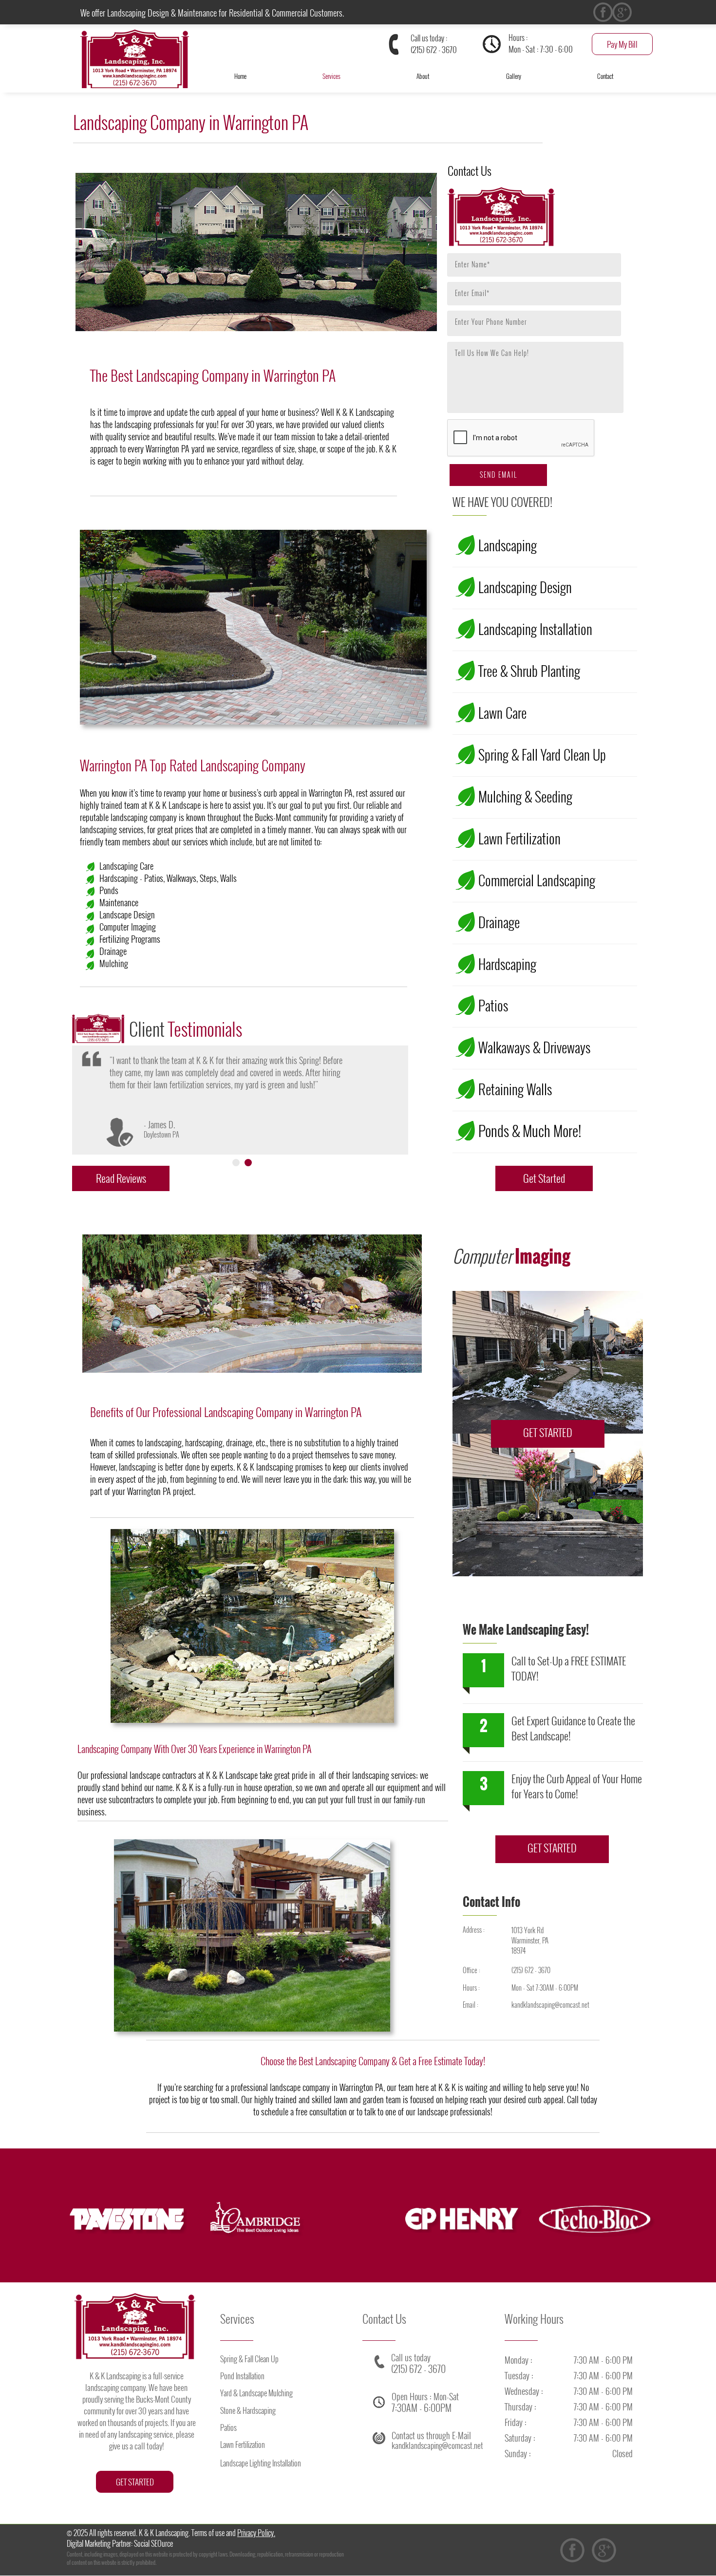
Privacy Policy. (256, 2533)
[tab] (236, 1163)
